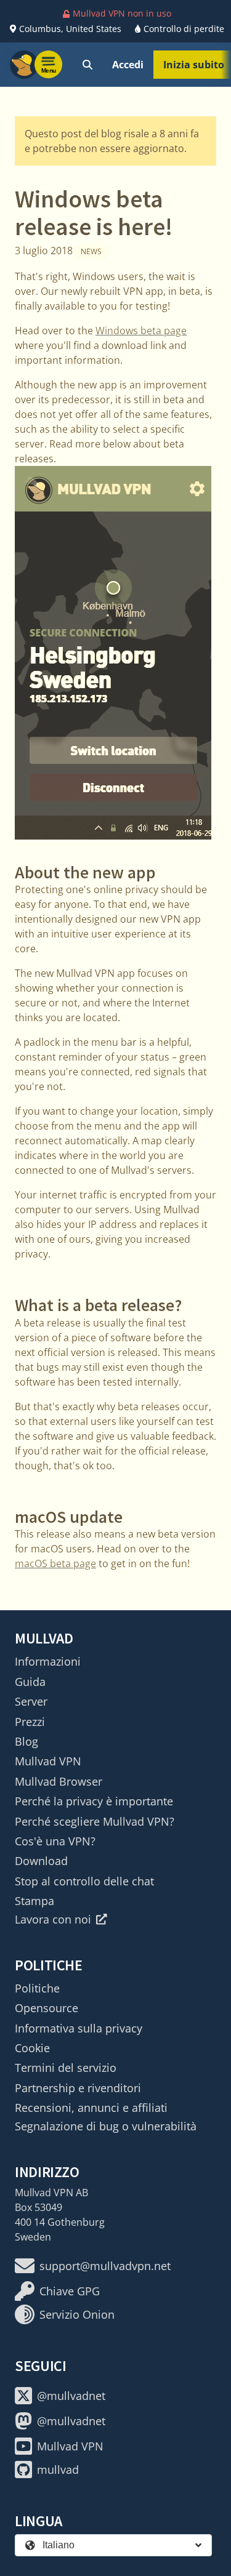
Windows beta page (141, 331)
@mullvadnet (71, 2396)
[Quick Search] (87, 65)
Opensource (47, 2008)
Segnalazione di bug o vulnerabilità (106, 2126)
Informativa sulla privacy (79, 2028)
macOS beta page (55, 1563)
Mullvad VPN (48, 1761)
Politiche (37, 1988)
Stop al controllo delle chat (84, 1881)
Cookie (32, 2048)
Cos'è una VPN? (55, 1841)
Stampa (34, 1901)
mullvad (58, 2470)
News (91, 251)
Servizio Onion (77, 2314)
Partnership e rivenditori (78, 2088)
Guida (30, 1682)
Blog (26, 1741)
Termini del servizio (66, 2068)
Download (41, 1861)
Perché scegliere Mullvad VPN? (95, 1821)
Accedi (128, 65)
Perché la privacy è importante (94, 1801)
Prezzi (30, 1722)
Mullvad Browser (59, 1781)
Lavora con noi (53, 1919)
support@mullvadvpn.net (105, 2266)
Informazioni (48, 1661)
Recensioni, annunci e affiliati (91, 2108)
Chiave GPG (70, 2291)
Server (31, 1701)
